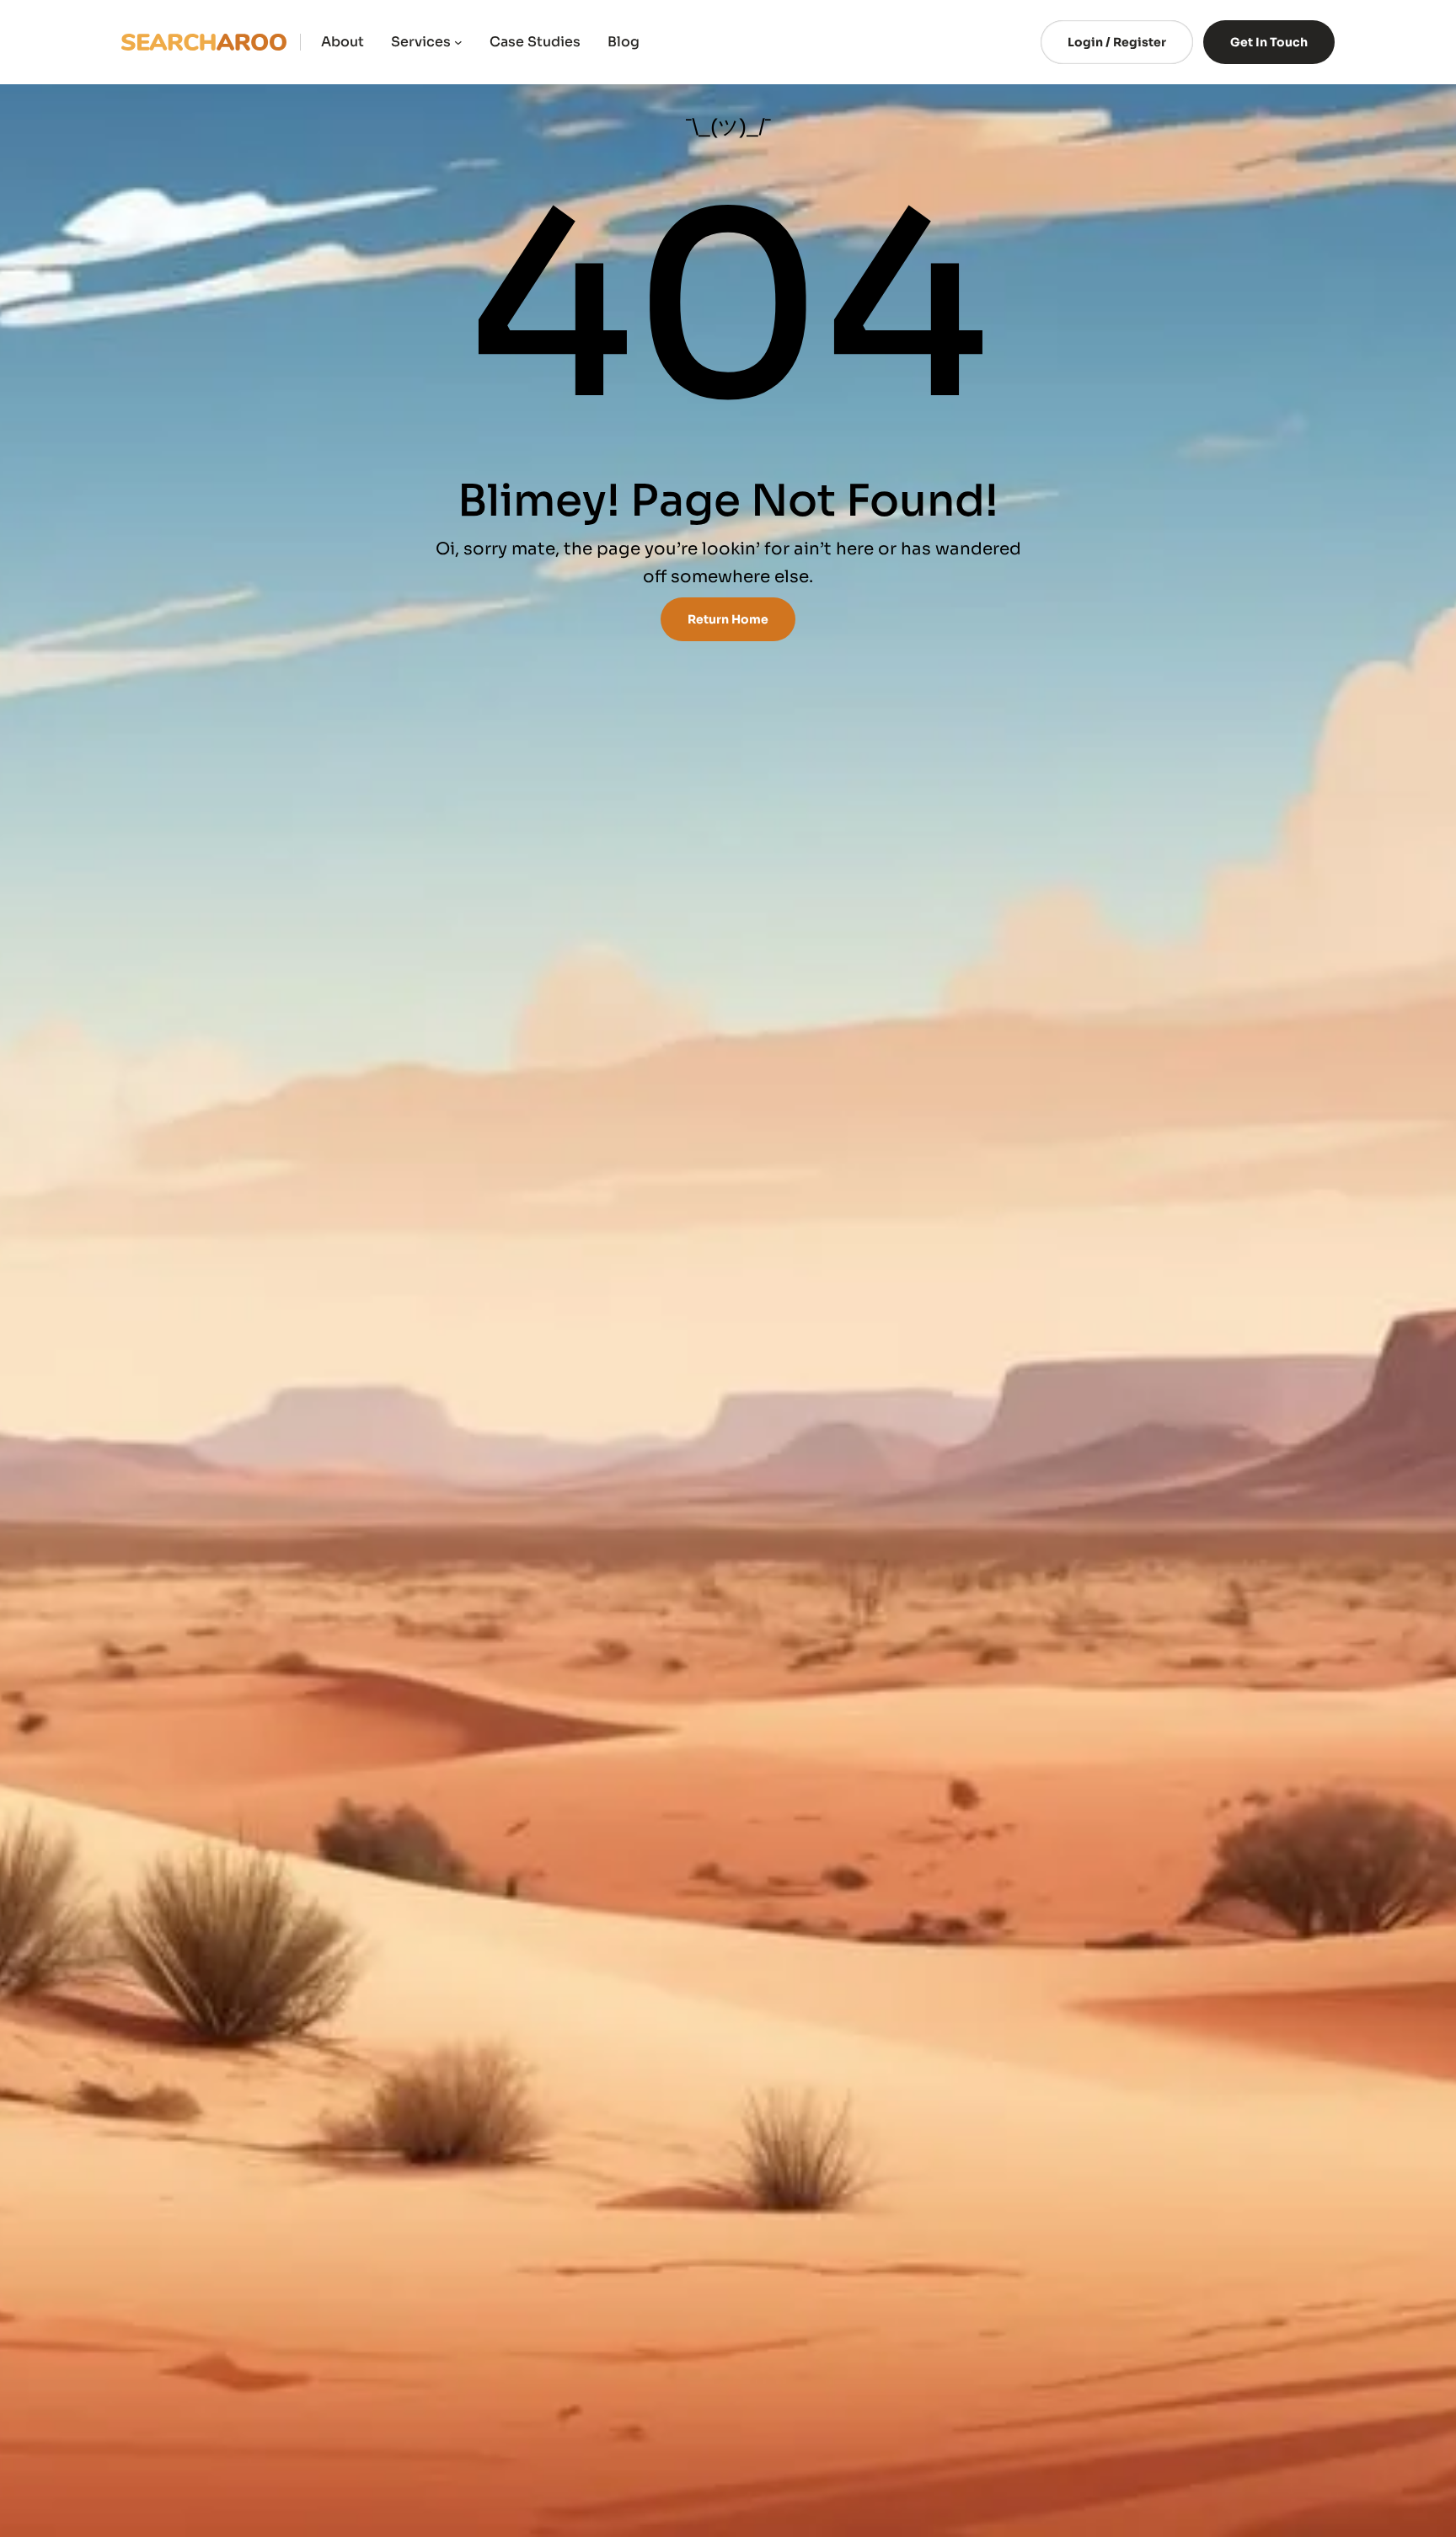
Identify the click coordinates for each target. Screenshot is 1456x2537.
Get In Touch (1269, 42)
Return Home (728, 619)
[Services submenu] (458, 42)
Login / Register (1117, 42)
